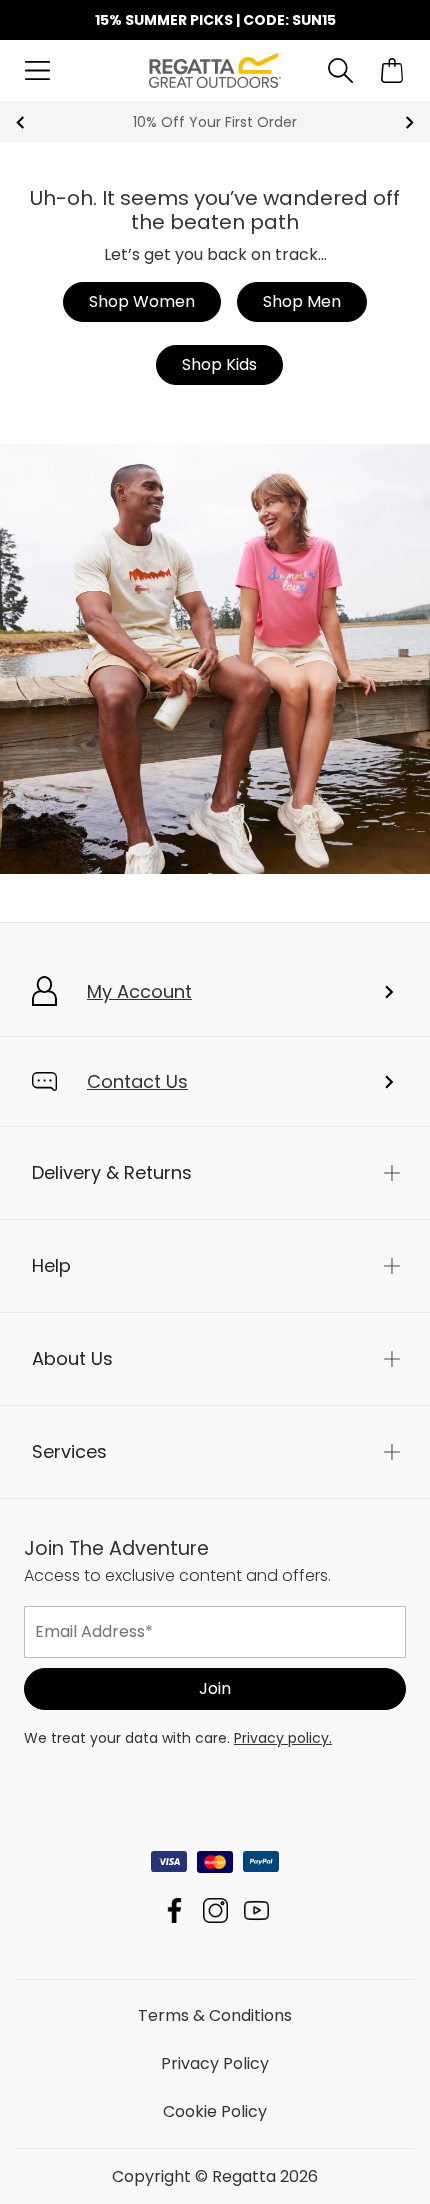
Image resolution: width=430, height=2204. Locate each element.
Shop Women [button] (142, 301)
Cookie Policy (215, 2110)
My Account (139, 991)
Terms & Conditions (215, 2014)
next (409, 122)
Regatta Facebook (174, 1909)
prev (20, 122)
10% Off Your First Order (215, 122)
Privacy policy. (283, 1737)
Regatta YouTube (256, 1909)
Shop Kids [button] (219, 364)
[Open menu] (37, 70)
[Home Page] (215, 69)
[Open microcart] (392, 70)
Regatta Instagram (215, 1909)
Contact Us (137, 1081)
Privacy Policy (215, 2062)
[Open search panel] (340, 70)
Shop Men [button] (302, 301)
